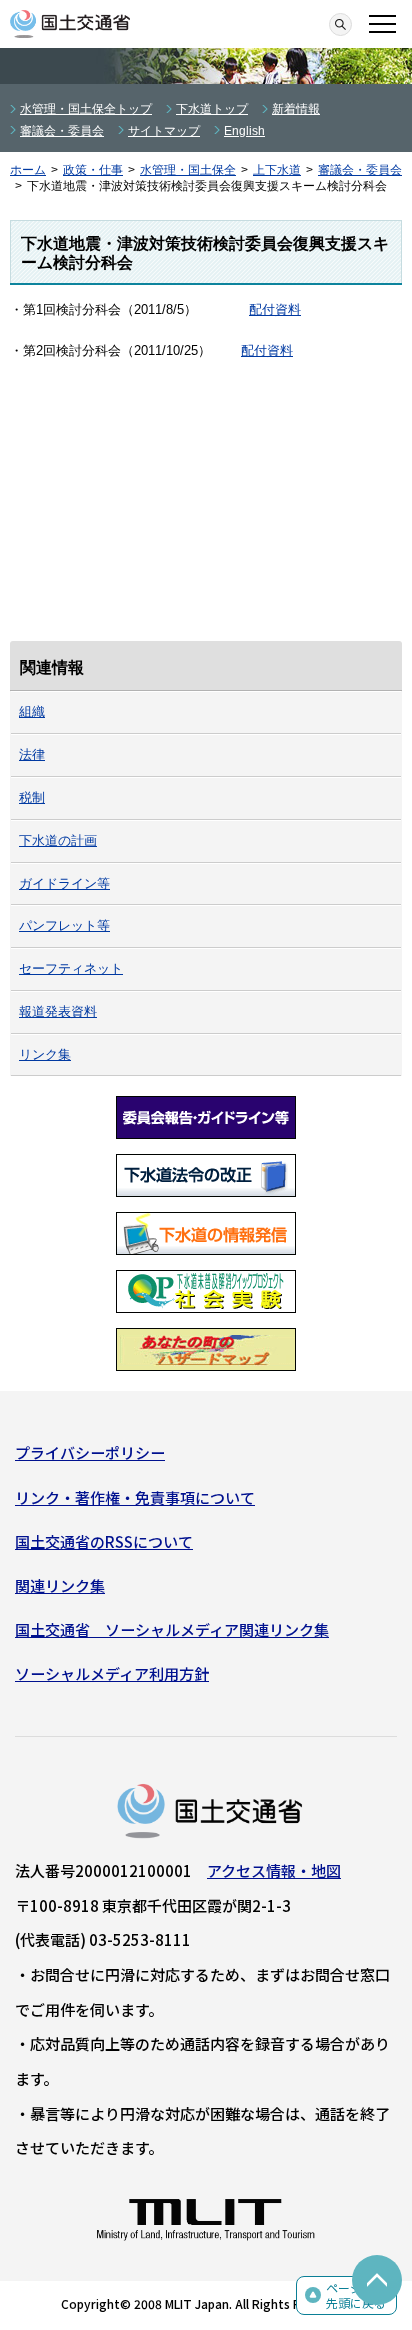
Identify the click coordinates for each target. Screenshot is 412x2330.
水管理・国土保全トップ (86, 109)
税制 (32, 797)
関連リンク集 (60, 1585)
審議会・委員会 (62, 131)
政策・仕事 (93, 170)
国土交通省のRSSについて (104, 1541)
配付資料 (275, 309)
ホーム (28, 170)
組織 (32, 711)
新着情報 (296, 109)
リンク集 (45, 1054)
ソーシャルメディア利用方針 (112, 1673)
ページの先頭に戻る (356, 2295)
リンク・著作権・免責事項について (135, 1497)
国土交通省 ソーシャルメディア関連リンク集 (172, 1629)
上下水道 (277, 170)
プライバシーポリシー (90, 1452)
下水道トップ (212, 109)
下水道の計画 (58, 840)
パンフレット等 (64, 925)
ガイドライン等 (64, 883)
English (244, 131)
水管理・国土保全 (188, 170)
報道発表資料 (58, 1011)
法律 (32, 754)
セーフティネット (71, 968)
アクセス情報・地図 (274, 1870)
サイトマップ (164, 131)
